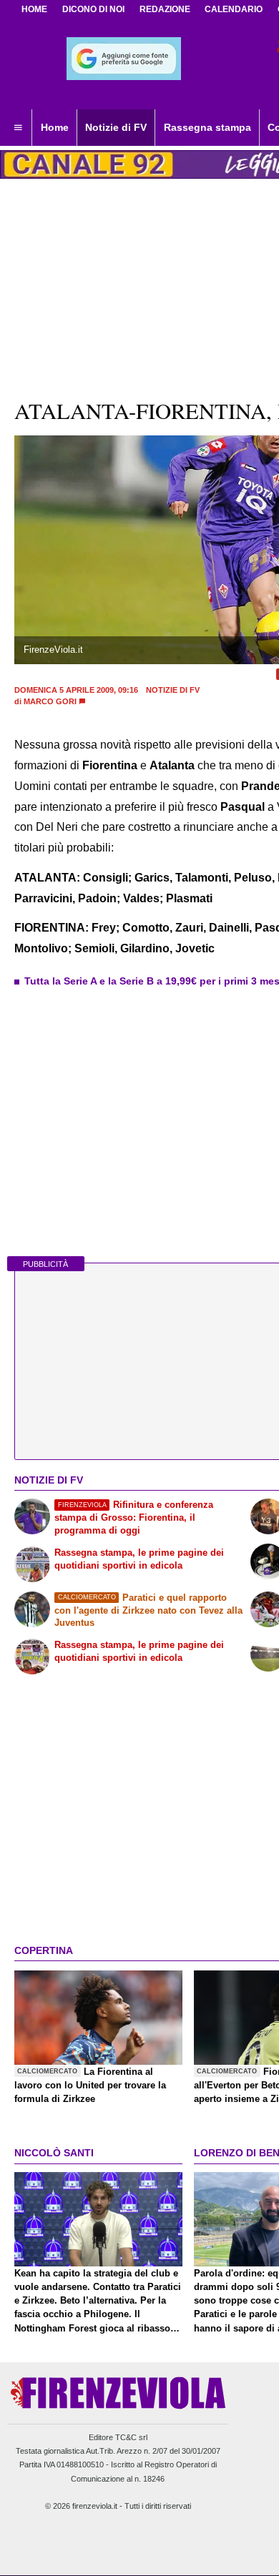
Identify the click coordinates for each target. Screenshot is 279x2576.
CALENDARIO (234, 9)
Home (34, 9)
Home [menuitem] (55, 127)
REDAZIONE (165, 9)
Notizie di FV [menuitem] (116, 127)
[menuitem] (18, 128)
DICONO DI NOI (93, 9)
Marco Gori (50, 701)
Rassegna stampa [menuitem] (207, 127)
